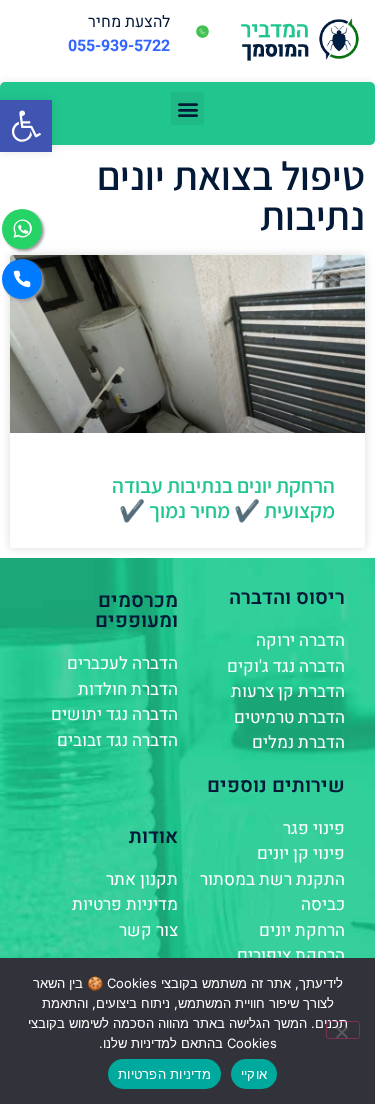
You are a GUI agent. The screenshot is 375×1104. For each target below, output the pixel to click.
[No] (343, 1030)
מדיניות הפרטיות (164, 1074)
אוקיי (254, 1074)
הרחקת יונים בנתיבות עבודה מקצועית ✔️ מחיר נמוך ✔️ (223, 498)
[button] (26, 126)
